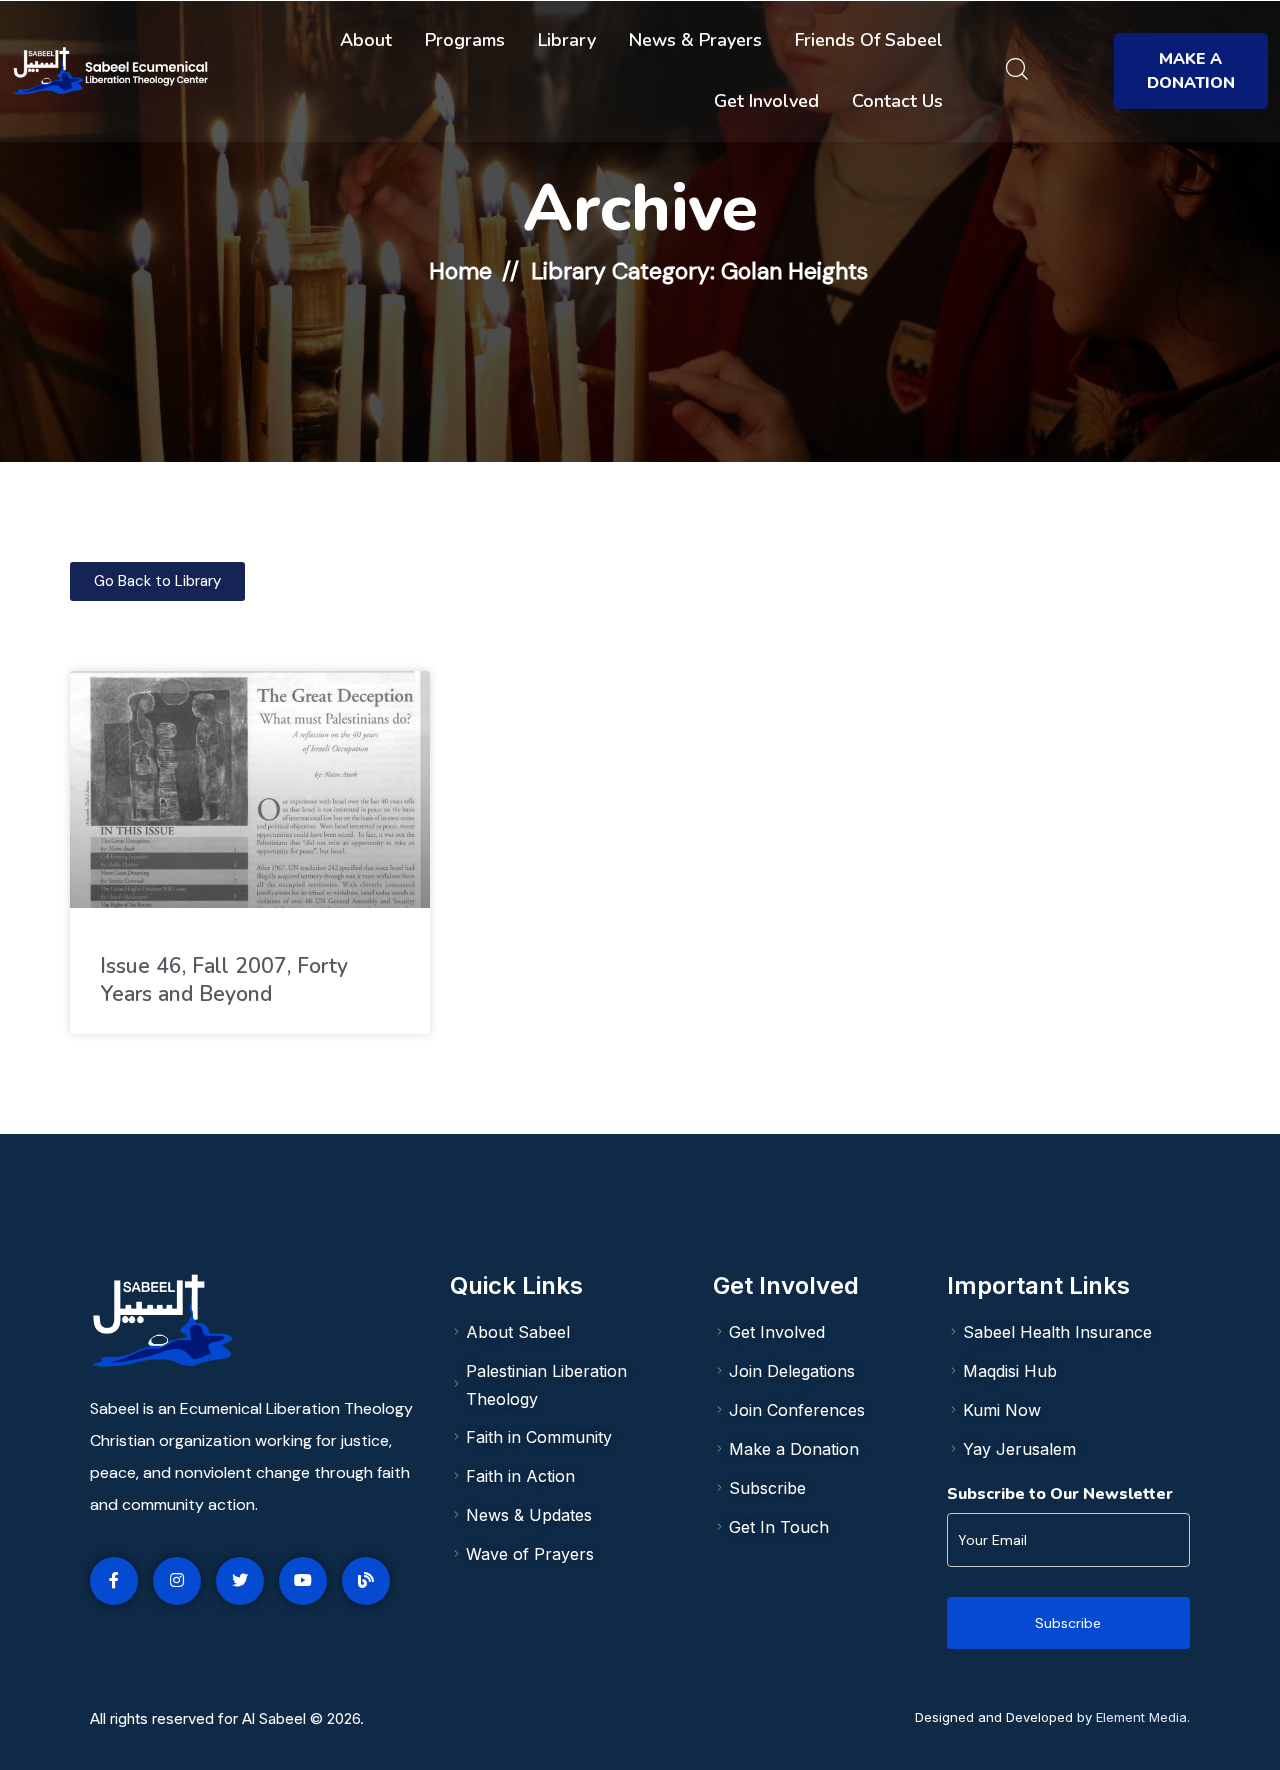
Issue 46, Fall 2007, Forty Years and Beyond (224, 980)
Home (460, 271)
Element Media (1141, 1717)
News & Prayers (695, 40)
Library (567, 40)
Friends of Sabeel (869, 40)
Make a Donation (1191, 71)
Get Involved (766, 101)
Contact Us (897, 101)
